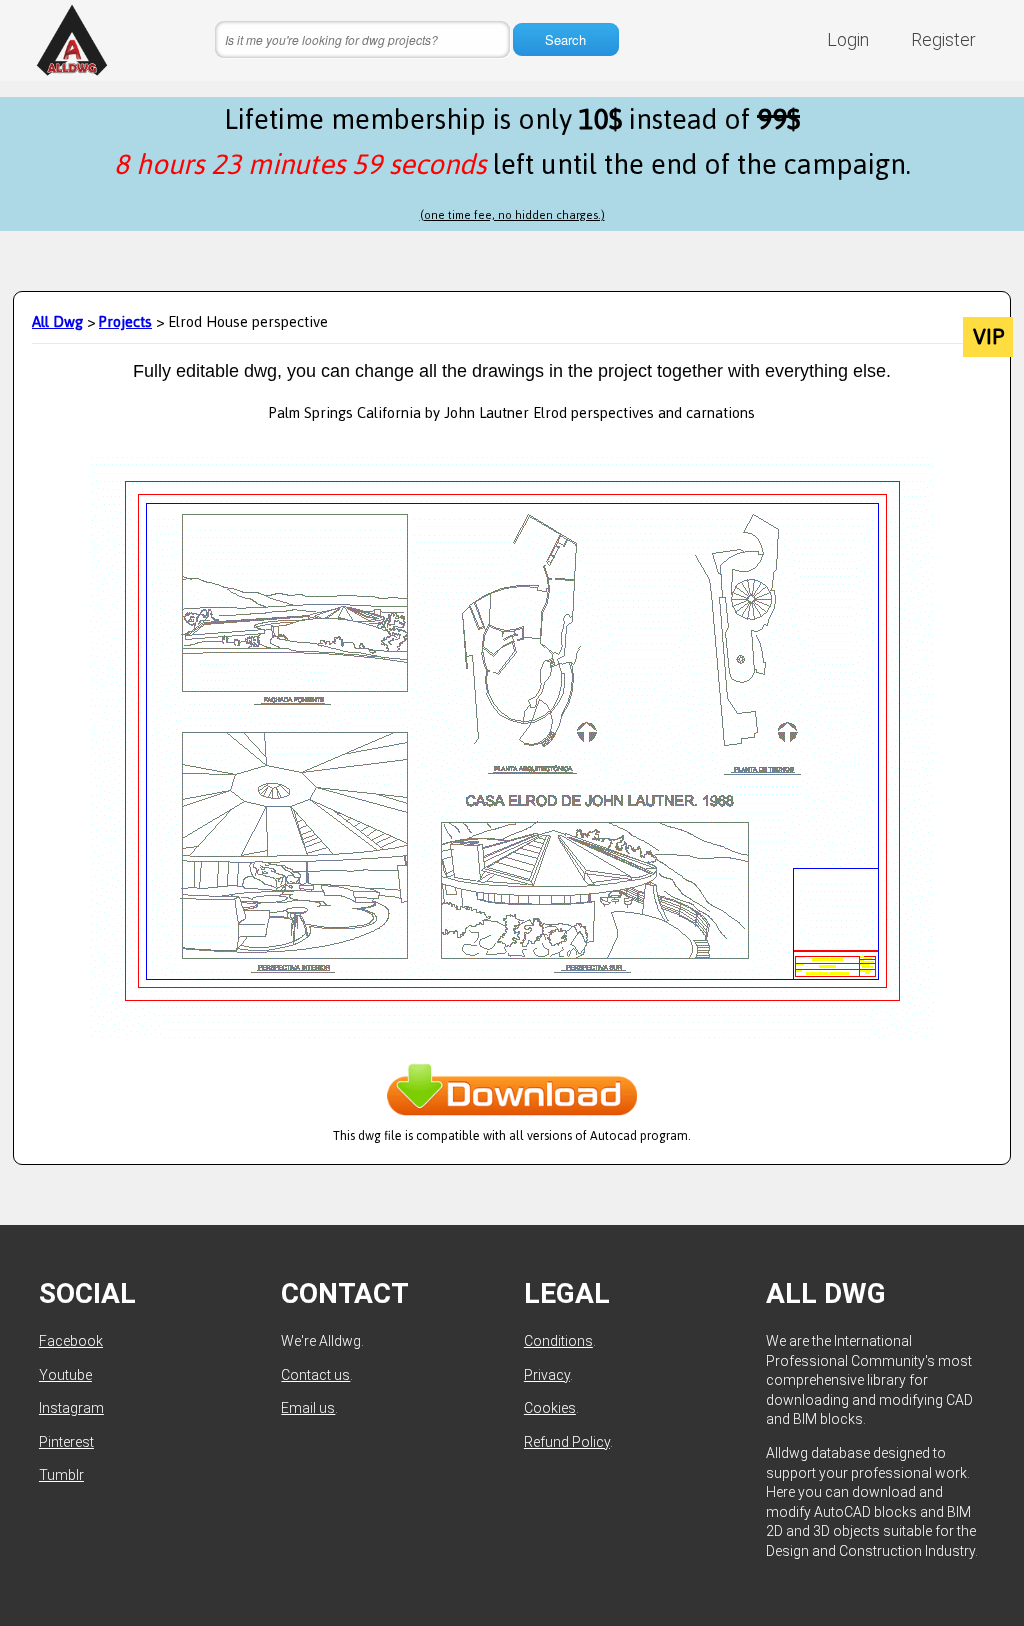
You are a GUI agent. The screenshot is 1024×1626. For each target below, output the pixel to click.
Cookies (550, 1408)
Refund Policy (567, 1442)
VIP (988, 337)
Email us (308, 1408)
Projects (125, 321)
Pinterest (66, 1442)
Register (943, 39)
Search (565, 39)
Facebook (71, 1341)
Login (848, 39)
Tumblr (61, 1475)
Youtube (65, 1375)
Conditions (558, 1341)
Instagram (71, 1408)
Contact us (315, 1375)
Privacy (547, 1375)
